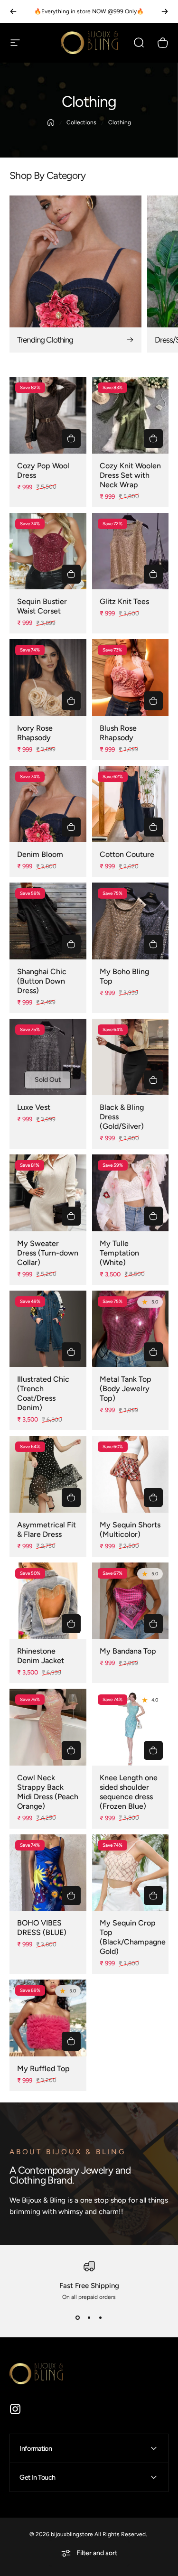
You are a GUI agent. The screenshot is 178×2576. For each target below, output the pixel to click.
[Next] (165, 11)
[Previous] (13, 11)
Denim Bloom (40, 854)
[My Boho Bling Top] (131, 921)
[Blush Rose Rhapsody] (131, 678)
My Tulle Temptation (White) (119, 1253)
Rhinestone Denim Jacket (41, 1656)
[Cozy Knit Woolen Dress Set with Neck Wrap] (131, 415)
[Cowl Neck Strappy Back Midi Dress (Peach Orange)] (48, 1727)
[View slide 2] (89, 2317)
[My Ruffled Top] (48, 2018)
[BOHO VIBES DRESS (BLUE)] (48, 1873)
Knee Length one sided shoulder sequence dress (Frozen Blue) (129, 1792)
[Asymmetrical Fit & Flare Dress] (48, 1474)
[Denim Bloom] (48, 804)
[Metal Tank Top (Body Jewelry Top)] (131, 1329)
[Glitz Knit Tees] (131, 551)
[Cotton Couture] (131, 804)
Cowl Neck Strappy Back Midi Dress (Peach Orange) (48, 1792)
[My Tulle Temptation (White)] (131, 1193)
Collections (81, 122)
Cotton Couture (127, 854)
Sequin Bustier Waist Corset (42, 606)
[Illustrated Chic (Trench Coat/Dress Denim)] (48, 1329)
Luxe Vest (34, 1107)
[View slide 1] (78, 2317)
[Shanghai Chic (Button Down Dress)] (48, 921)
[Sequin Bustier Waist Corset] (48, 551)
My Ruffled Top (43, 2069)
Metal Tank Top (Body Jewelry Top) (126, 1389)
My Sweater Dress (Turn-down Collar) (48, 1253)
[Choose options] (71, 438)
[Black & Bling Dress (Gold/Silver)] (131, 1057)
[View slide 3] (101, 2317)
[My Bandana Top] (131, 1601)
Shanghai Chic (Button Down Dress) (42, 981)
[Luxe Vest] (48, 1057)
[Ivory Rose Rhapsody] (48, 678)
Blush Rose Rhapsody (118, 733)
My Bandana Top (128, 1651)
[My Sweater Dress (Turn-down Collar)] (48, 1193)
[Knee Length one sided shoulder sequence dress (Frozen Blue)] (131, 1727)
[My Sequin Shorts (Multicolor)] (131, 1474)
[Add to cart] (153, 1216)
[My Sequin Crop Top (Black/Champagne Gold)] (131, 1873)
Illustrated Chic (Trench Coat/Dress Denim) (43, 1393)
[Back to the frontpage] (51, 122)
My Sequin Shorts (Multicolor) (130, 1530)
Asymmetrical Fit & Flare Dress (47, 1530)
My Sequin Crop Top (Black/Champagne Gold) (133, 1937)
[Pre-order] (71, 1352)
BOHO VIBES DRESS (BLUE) (42, 1928)
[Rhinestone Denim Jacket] (48, 1601)
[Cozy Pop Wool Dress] (48, 415)
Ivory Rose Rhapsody (35, 733)
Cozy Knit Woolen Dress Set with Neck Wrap (130, 475)
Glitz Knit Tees (124, 601)
